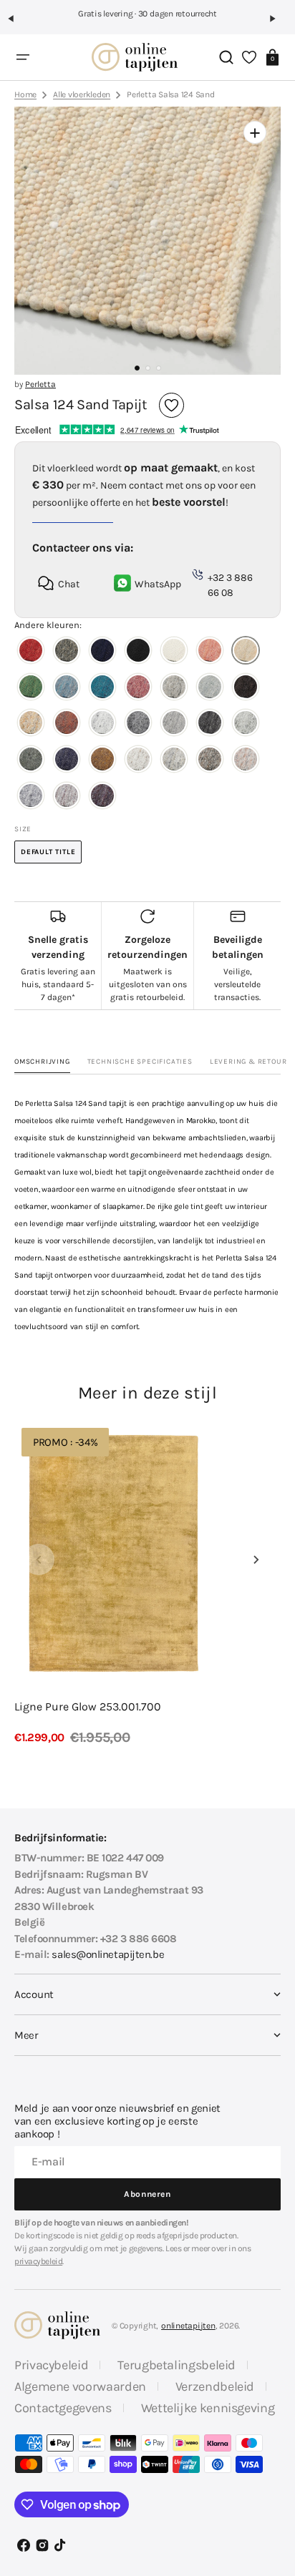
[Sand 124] (246, 652)
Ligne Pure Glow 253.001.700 (88, 1706)
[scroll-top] (272, 2460)
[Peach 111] (210, 652)
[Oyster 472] (246, 761)
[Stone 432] (138, 724)
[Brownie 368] (246, 689)
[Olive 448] (31, 761)
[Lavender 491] (67, 797)
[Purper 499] (102, 797)
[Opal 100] (174, 652)
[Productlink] (147, 1584)
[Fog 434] (210, 724)
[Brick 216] (138, 689)
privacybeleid (38, 2261)
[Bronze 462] (102, 761)
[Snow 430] (102, 724)
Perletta (40, 384)
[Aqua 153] (67, 689)
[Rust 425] (67, 724)
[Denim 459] (67, 761)
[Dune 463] (138, 761)
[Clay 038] (67, 652)
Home (25, 94)
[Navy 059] (102, 652)
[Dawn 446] (246, 724)
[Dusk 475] (31, 797)
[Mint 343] (210, 689)
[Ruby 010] (31, 652)
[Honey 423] (31, 724)
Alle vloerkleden (82, 94)
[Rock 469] (210, 761)
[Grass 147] (31, 689)
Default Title (51, 856)
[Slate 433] (174, 724)
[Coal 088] (138, 652)
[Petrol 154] (102, 689)
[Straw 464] (174, 761)
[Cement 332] (174, 689)
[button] (17, 24)
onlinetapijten (188, 2326)
